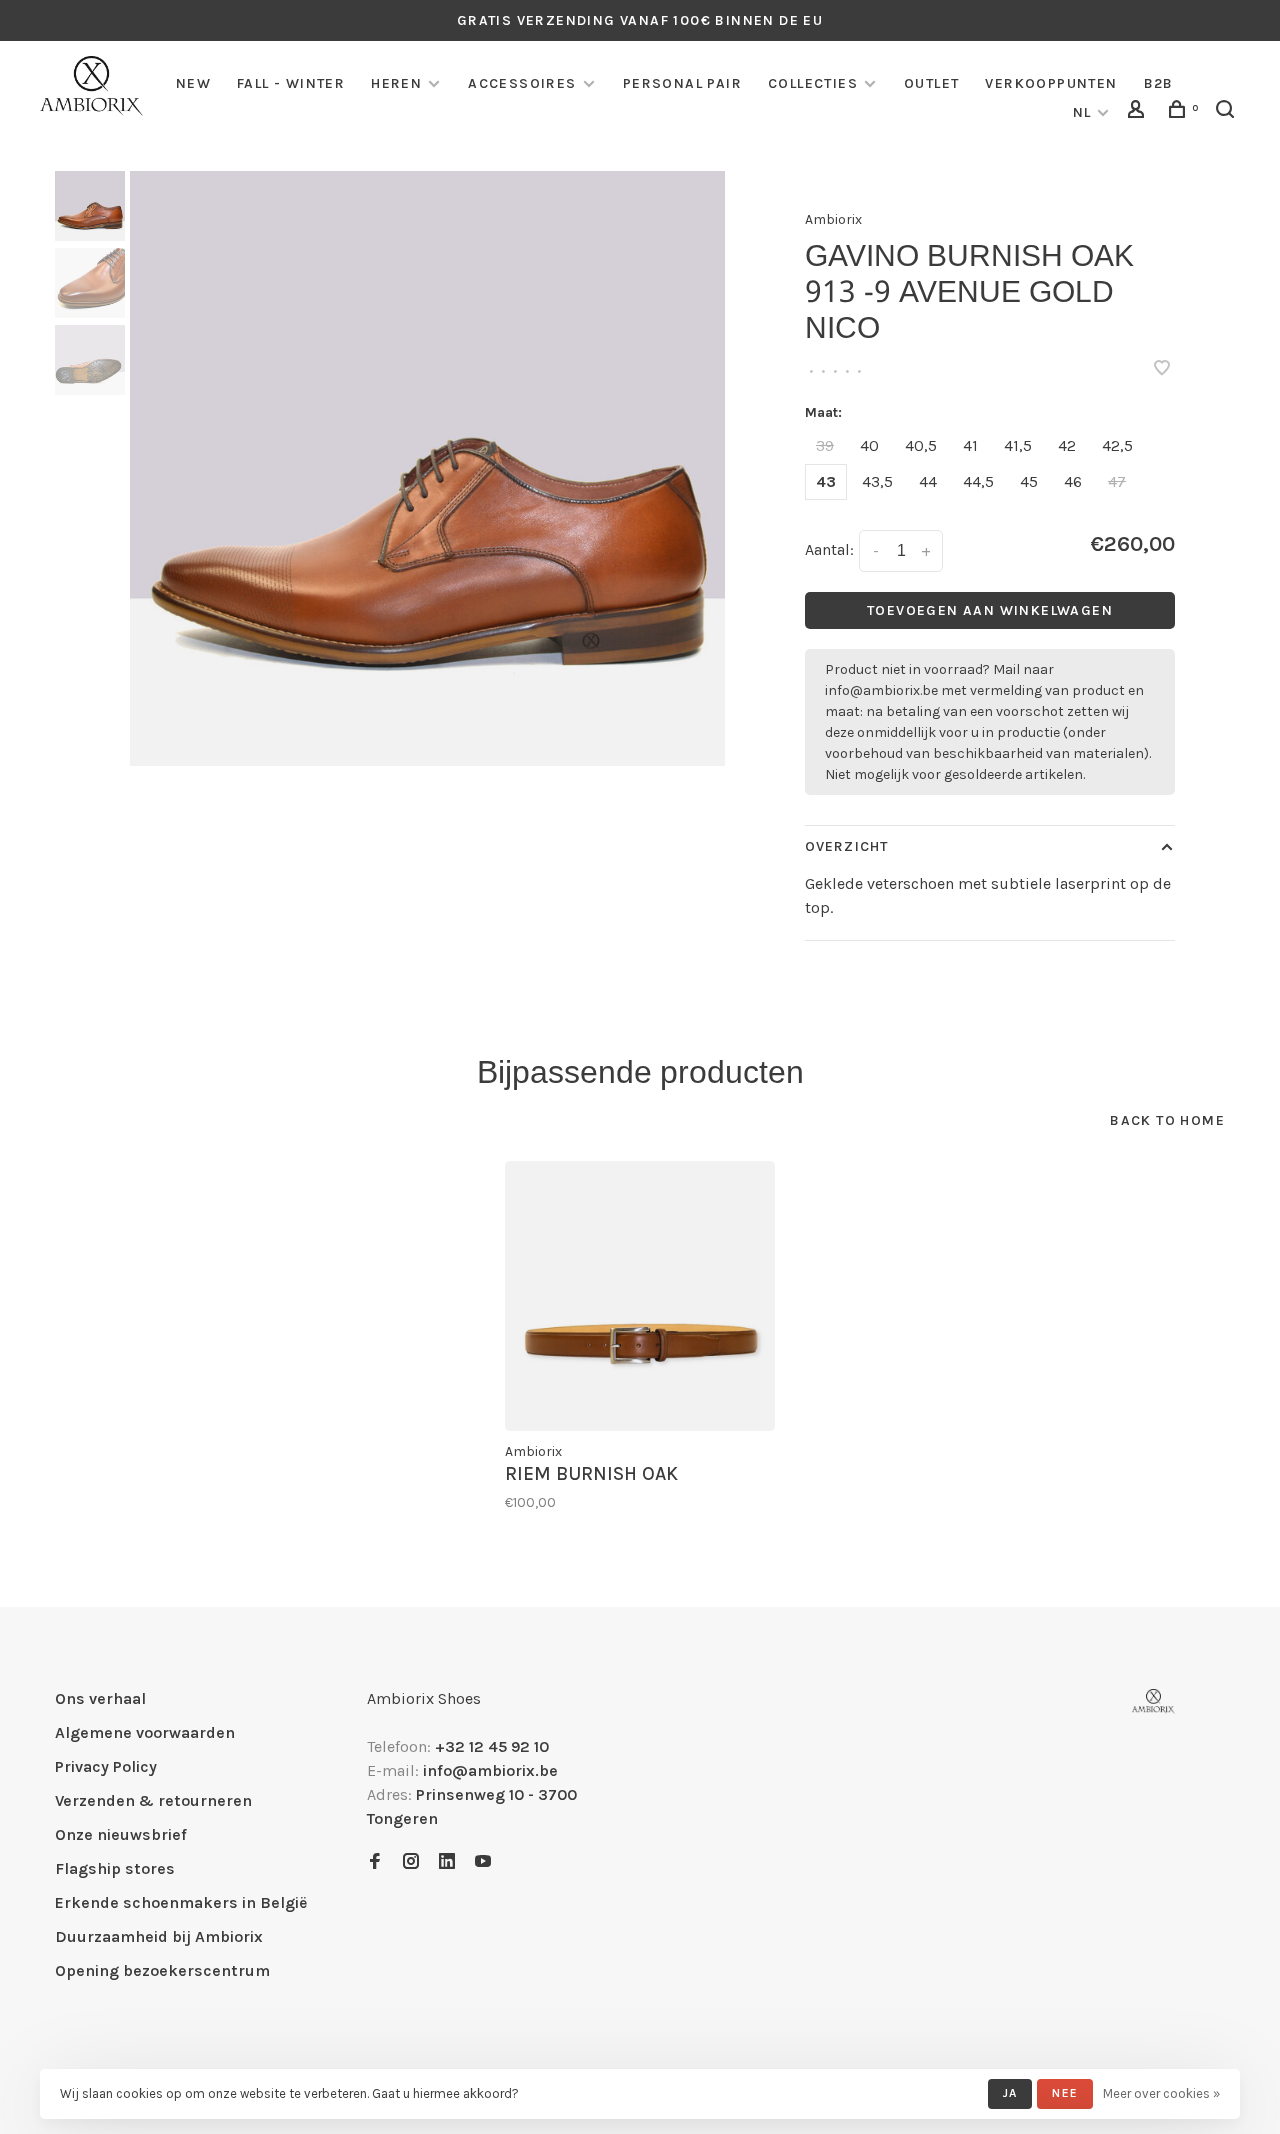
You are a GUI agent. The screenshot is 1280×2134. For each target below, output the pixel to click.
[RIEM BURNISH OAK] (640, 1296)
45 (1029, 481)
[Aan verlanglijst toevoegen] (1162, 369)
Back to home (1167, 1120)
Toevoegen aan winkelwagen (990, 610)
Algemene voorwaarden (145, 1732)
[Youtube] (483, 1862)
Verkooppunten (1051, 83)
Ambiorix (833, 219)
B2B (1159, 83)
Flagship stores (115, 1868)
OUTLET (931, 83)
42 (1067, 445)
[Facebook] (375, 1862)
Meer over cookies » (1161, 2093)
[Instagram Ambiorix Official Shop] (411, 1862)
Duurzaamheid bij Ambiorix (159, 1936)
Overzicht (846, 846)
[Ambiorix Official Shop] (1153, 1701)
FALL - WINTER (291, 83)
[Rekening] (1139, 112)
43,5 (877, 481)
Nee (1065, 2093)
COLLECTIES (813, 83)
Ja (1010, 2093)
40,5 (921, 445)
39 (825, 445)
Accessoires (522, 83)
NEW (193, 83)
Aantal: (829, 549)
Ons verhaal (100, 1698)
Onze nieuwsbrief (121, 1834)
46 (1073, 481)
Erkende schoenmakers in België (181, 1902)
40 (869, 445)
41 (970, 445)
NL (1082, 112)
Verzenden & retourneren (153, 1800)
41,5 (1018, 445)
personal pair (682, 83)
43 (826, 481)
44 (928, 481)
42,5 (1117, 445)
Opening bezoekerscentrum (162, 1970)
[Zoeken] (1228, 112)
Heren (396, 83)
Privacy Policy (106, 1766)
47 (1117, 481)
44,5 (978, 481)
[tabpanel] (427, 468)
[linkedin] (447, 1862)
